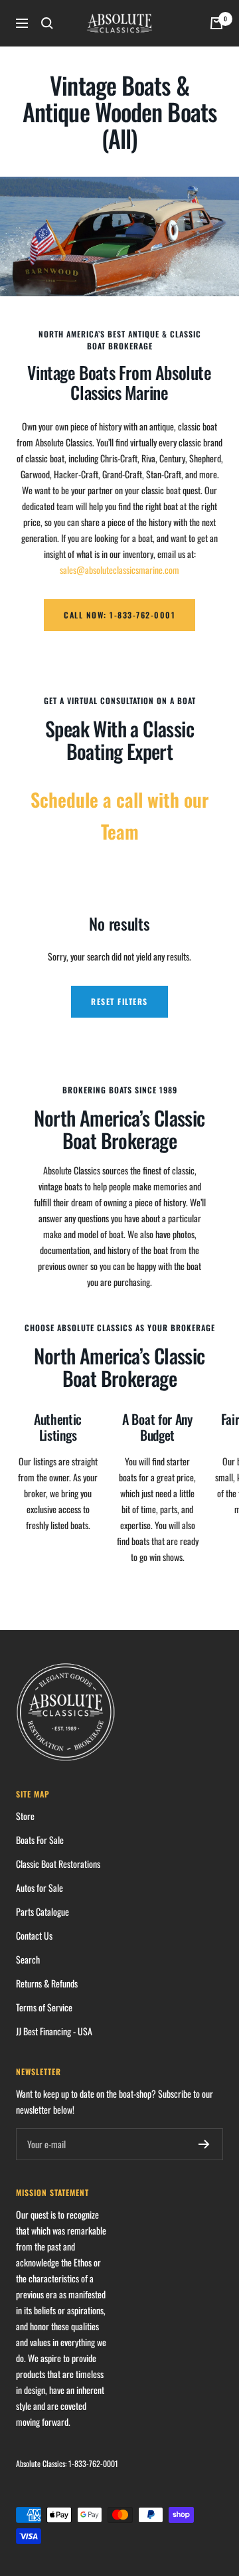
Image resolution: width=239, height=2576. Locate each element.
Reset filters (119, 1001)
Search (28, 1959)
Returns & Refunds (47, 1983)
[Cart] (216, 23)
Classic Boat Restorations (58, 1864)
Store (25, 1816)
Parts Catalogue (42, 1911)
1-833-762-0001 (93, 2463)
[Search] (47, 23)
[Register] (204, 2144)
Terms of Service (44, 2007)
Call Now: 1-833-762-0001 (119, 615)
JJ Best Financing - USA (54, 2031)
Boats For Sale (40, 1840)
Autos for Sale (40, 1887)
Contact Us (34, 1935)
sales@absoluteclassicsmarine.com (119, 570)
